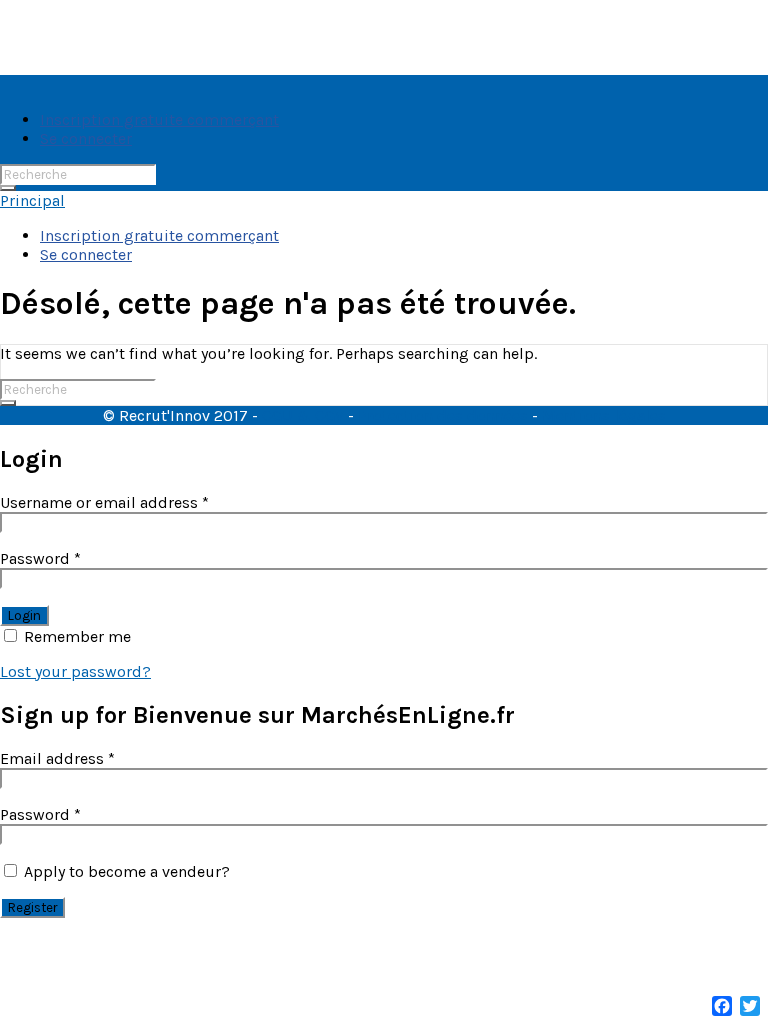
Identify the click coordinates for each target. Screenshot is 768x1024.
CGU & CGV (303, 415)
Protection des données (443, 415)
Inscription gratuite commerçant (159, 119)
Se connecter (86, 138)
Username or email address (104, 502)
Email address (57, 758)
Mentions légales (604, 415)
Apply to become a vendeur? (125, 871)
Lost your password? (75, 671)
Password (40, 558)
